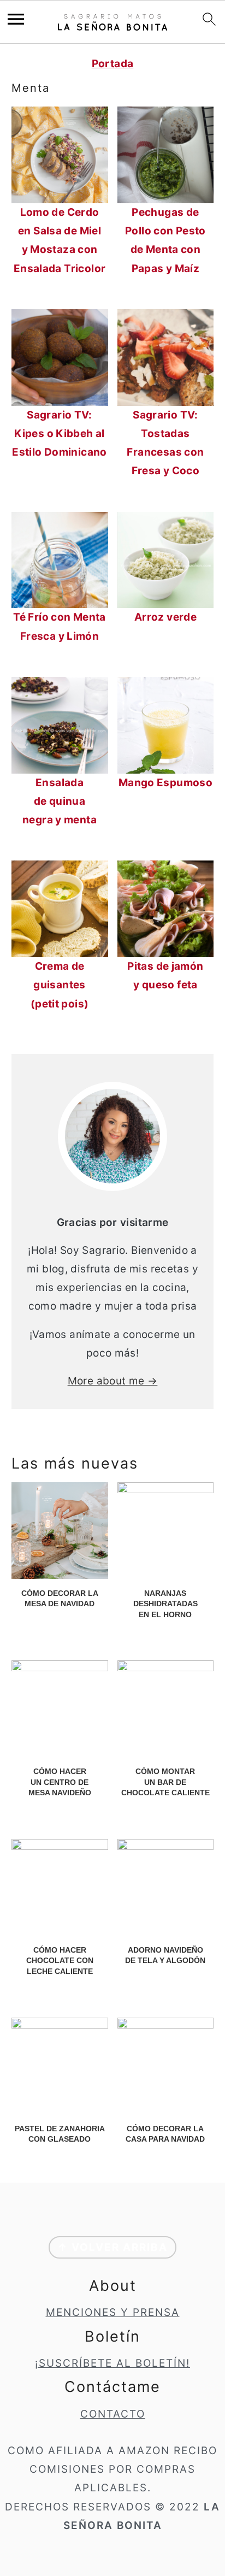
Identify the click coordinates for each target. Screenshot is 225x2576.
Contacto (113, 2414)
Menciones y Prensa (113, 2312)
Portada (113, 64)
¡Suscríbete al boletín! (112, 2363)
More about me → (113, 1381)
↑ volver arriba (112, 2247)
